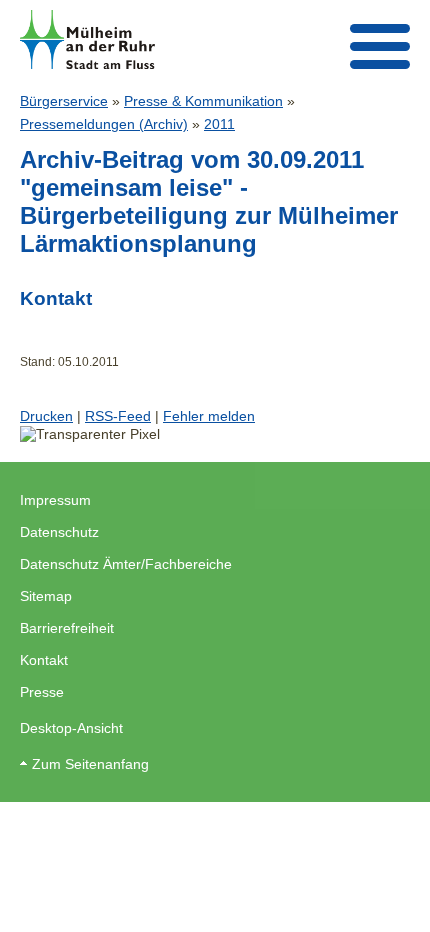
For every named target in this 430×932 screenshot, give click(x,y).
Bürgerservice (64, 101)
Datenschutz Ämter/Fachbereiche (126, 564)
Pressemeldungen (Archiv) (104, 124)
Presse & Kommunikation (203, 101)
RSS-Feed (118, 416)
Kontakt (44, 660)
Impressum (55, 500)
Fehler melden (209, 416)
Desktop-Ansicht (71, 728)
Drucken (46, 416)
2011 (219, 124)
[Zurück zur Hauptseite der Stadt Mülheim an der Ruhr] (87, 39)
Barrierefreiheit (67, 628)
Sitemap (46, 596)
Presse (42, 692)
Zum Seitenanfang (90, 764)
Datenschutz (59, 532)
